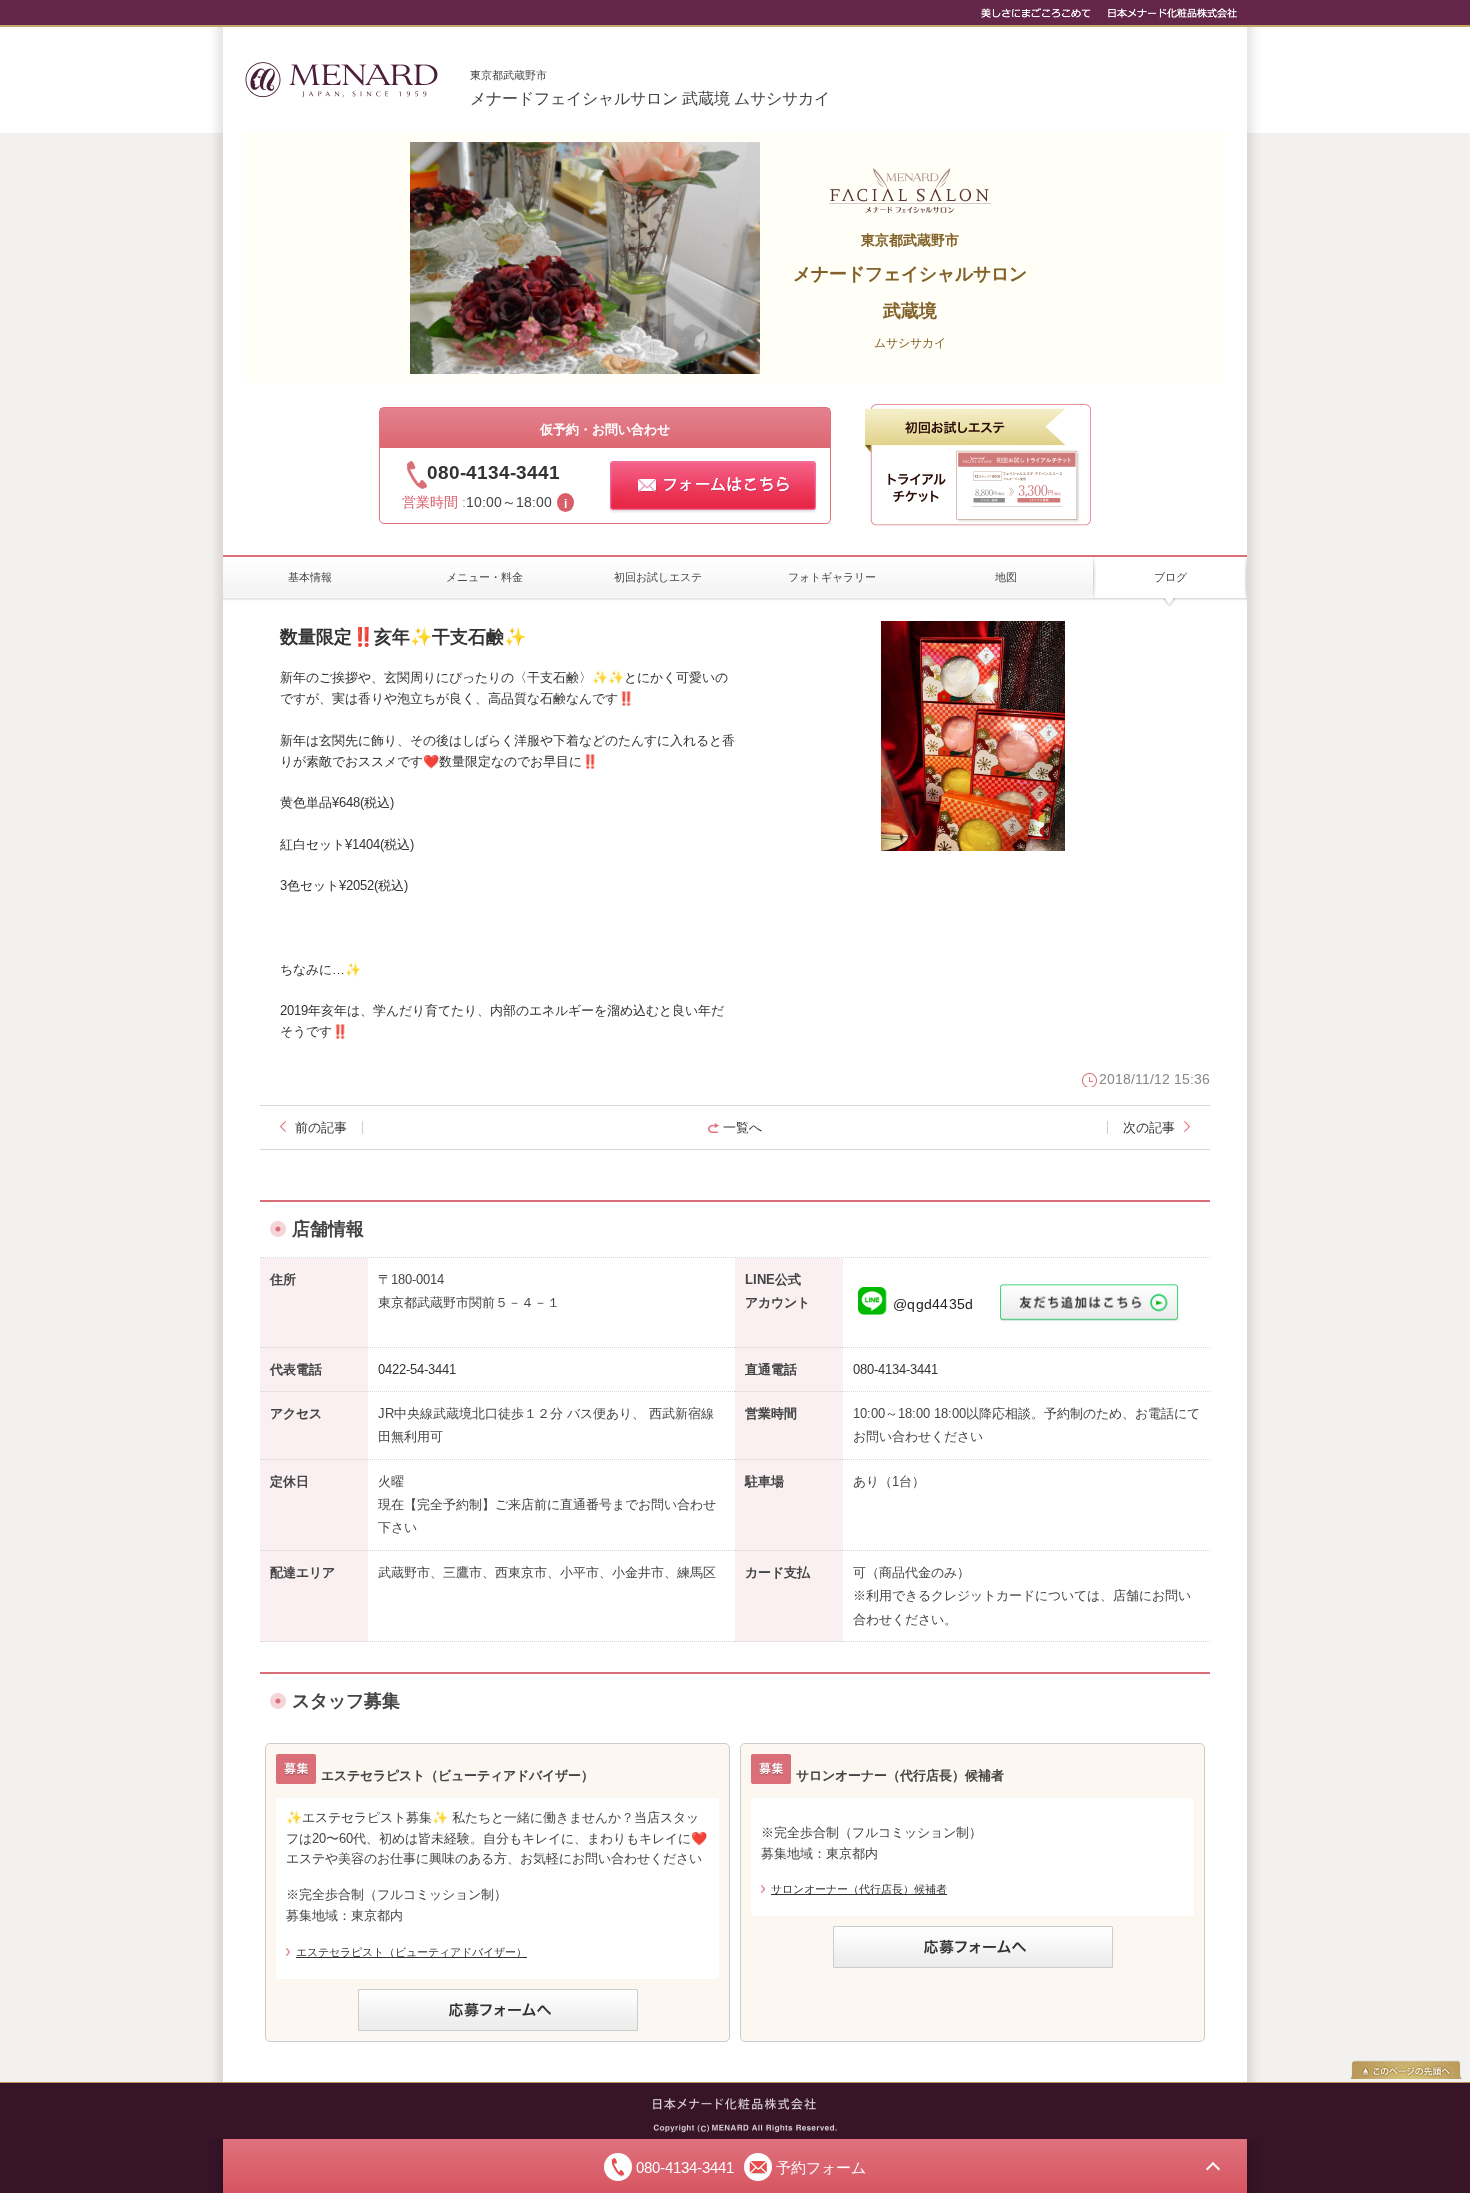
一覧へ (742, 1127)
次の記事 (1149, 1127)
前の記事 (321, 1127)
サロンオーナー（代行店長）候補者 (859, 1889)
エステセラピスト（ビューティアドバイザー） (411, 1952)
